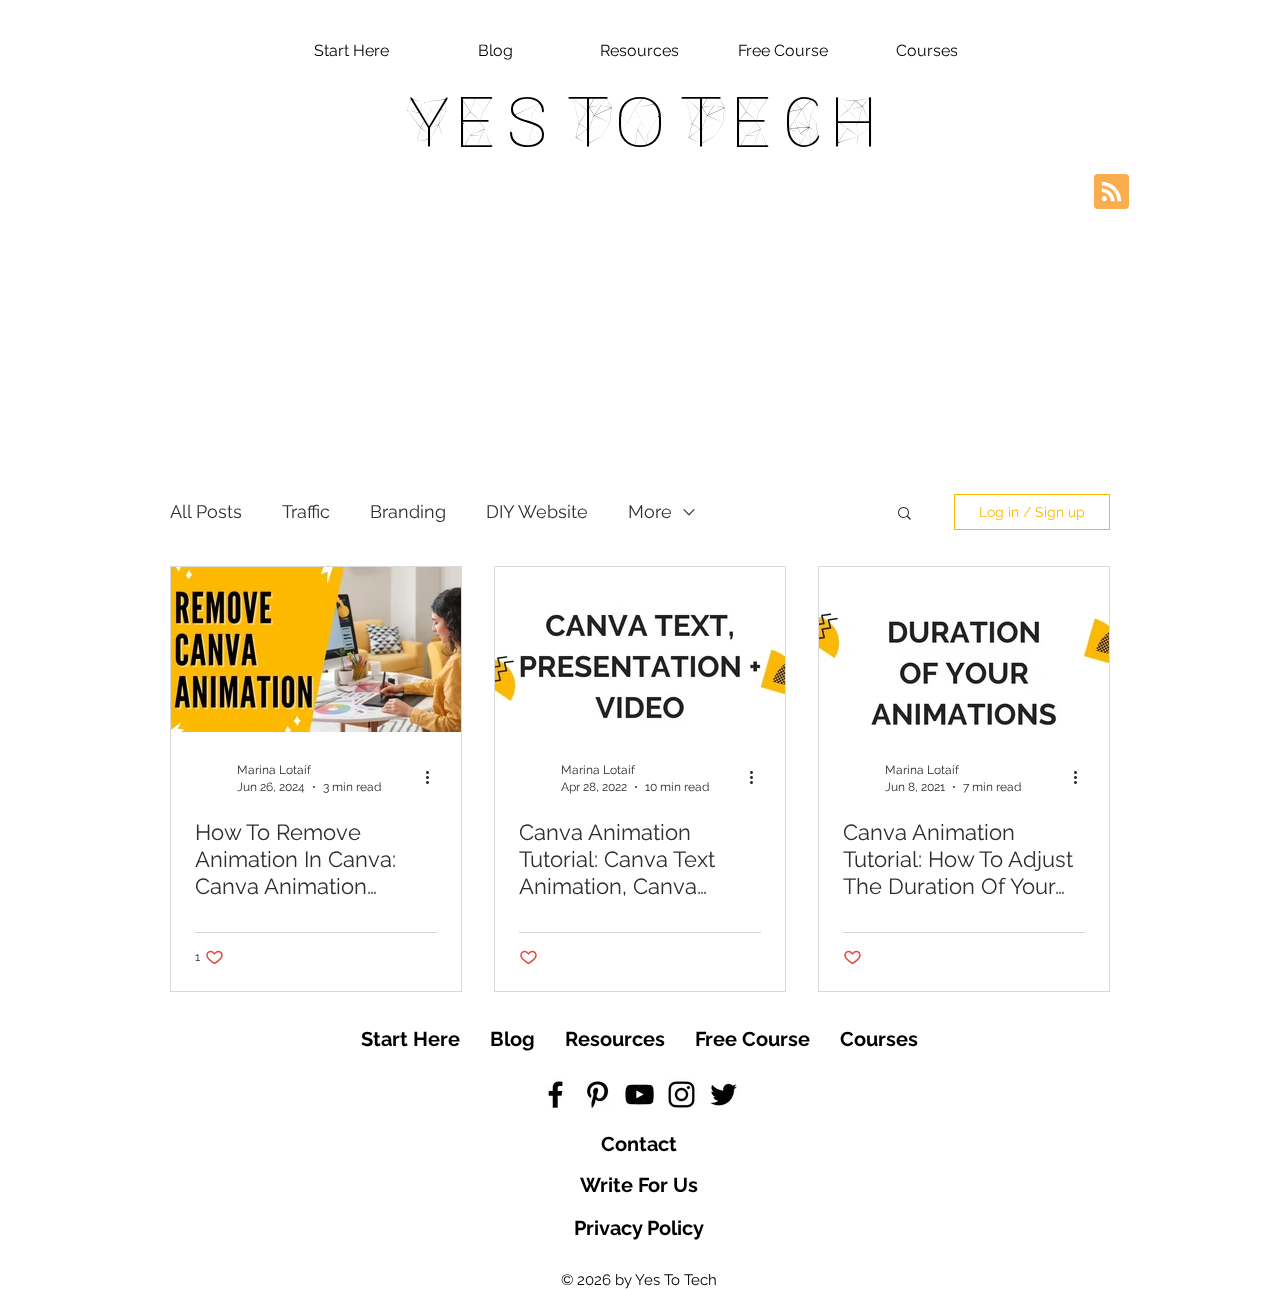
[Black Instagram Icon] (681, 1094)
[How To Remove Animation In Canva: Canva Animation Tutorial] (316, 649)
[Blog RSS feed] (1111, 192)
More (650, 511)
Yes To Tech (640, 122)
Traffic (306, 511)
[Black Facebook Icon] (555, 1094)
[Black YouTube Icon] (639, 1094)
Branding (408, 511)
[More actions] (434, 777)
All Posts (206, 511)
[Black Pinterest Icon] (597, 1094)
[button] (904, 514)
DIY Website (537, 511)
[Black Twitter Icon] (723, 1094)
